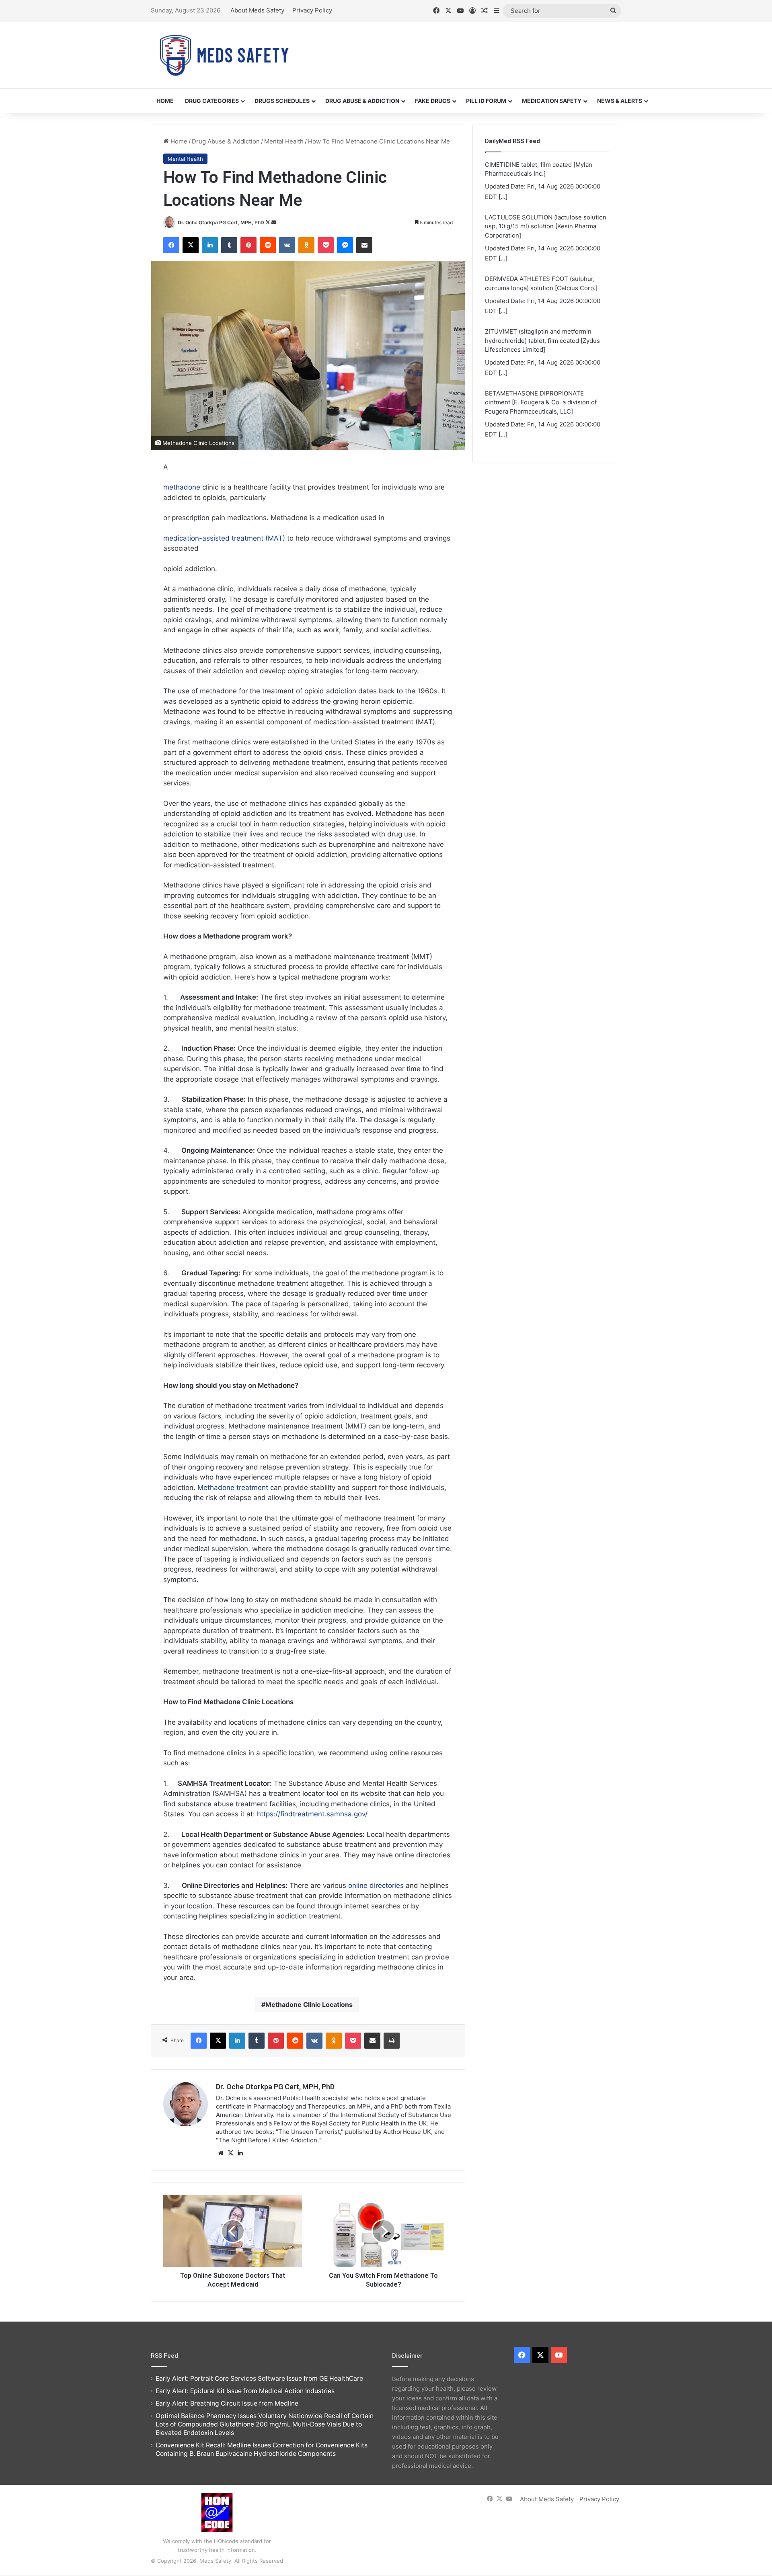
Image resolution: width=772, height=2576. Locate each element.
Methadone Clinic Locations (309, 2004)
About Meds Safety (257, 10)
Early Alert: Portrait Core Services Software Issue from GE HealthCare (259, 2378)
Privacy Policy (312, 10)
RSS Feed (164, 2356)
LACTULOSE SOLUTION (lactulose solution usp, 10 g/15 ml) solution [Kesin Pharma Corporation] (546, 226)
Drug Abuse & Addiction (362, 101)
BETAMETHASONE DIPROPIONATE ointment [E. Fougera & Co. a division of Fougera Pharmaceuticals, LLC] (541, 402)
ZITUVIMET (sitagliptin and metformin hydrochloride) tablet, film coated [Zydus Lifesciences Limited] (542, 340)
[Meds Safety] (224, 55)
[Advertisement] (466, 48)
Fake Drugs (433, 101)
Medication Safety (552, 101)
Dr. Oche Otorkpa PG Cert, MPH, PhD (221, 222)
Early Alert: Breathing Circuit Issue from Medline (227, 2403)
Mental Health (284, 141)
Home (165, 101)
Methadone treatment (233, 1488)
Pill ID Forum (486, 101)
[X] (230, 2153)
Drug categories (212, 101)
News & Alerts (620, 101)
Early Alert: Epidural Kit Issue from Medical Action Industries (245, 2391)
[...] (503, 197)
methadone (182, 487)
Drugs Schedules (282, 101)
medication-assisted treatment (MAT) (224, 538)
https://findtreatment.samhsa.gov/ (312, 1814)
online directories (376, 1885)
